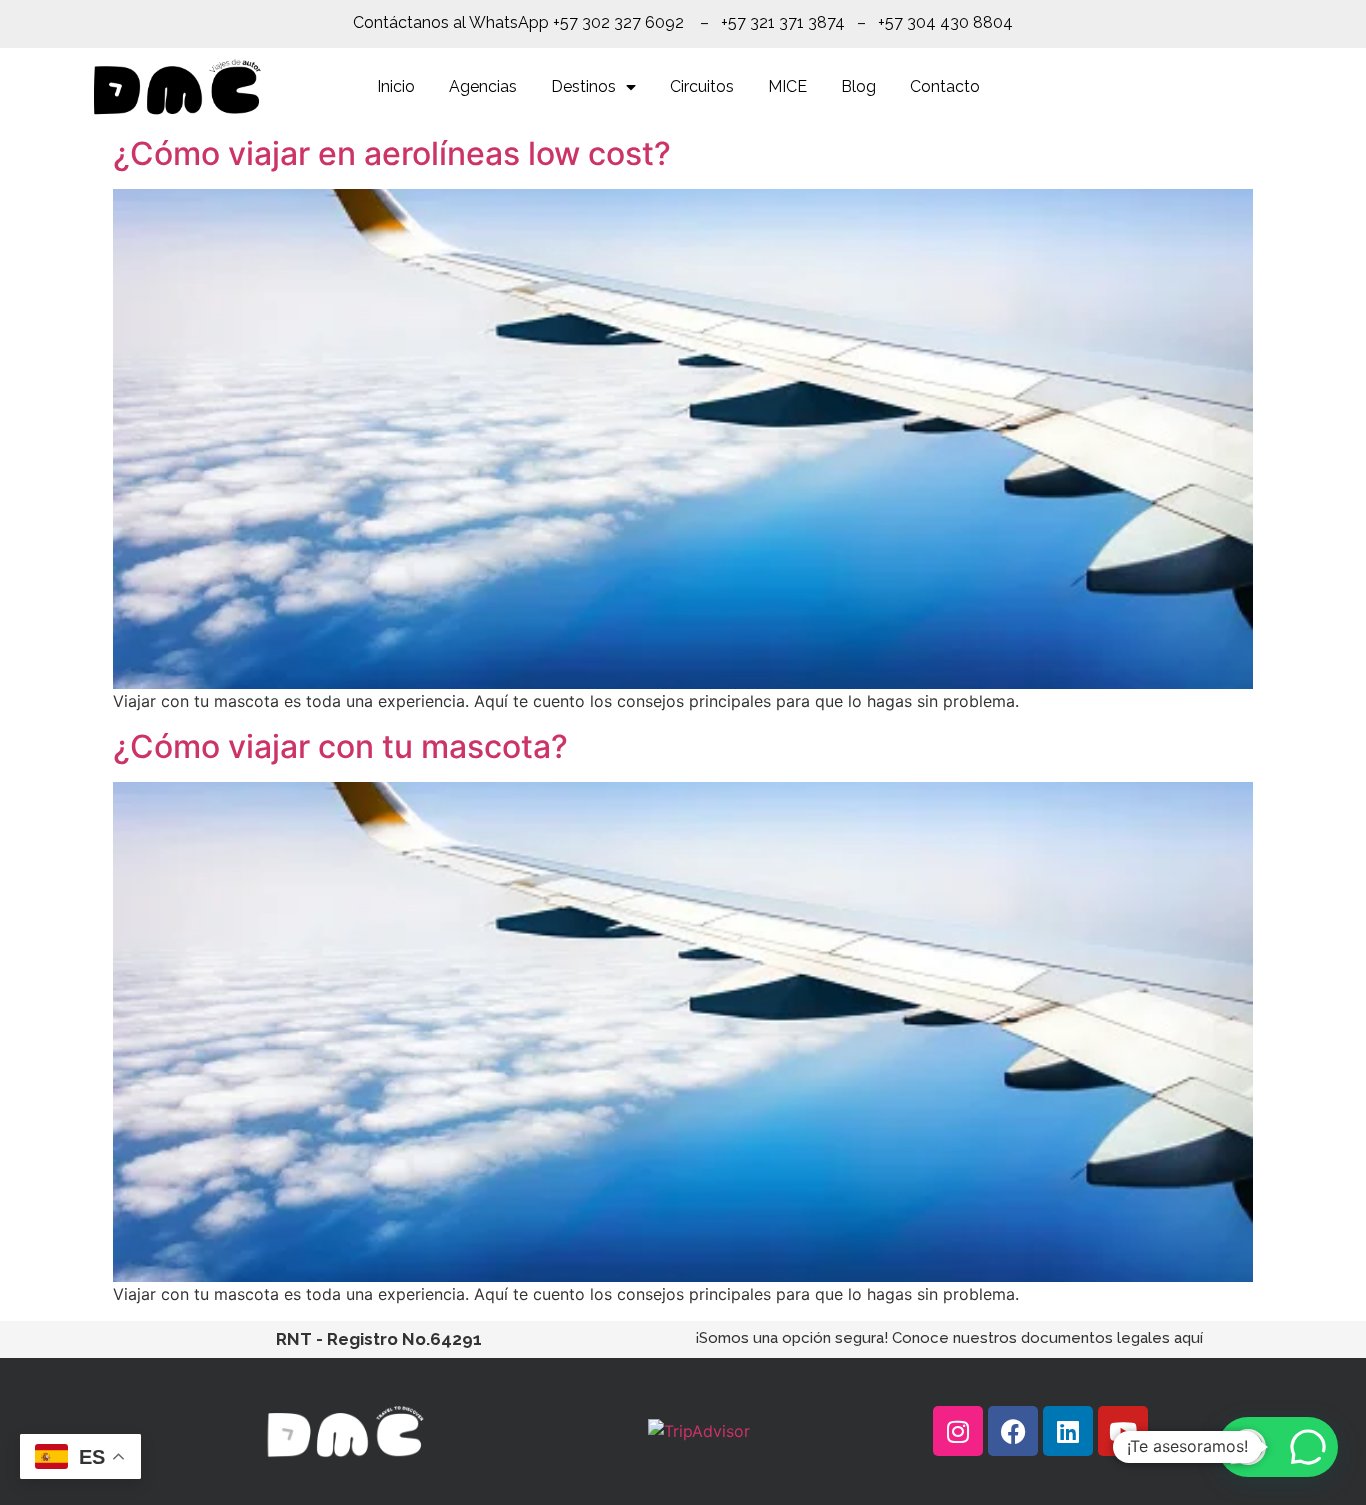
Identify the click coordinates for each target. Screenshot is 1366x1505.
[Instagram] (958, 1431)
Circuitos (702, 86)
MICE (787, 86)
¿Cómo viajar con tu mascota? (340, 746)
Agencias (483, 86)
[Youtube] (1123, 1431)
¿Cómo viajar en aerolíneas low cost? (392, 153)
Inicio (396, 86)
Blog (858, 86)
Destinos (583, 86)
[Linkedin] (1068, 1431)
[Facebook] (1013, 1431)
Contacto (945, 86)
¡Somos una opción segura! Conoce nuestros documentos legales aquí (949, 1338)
